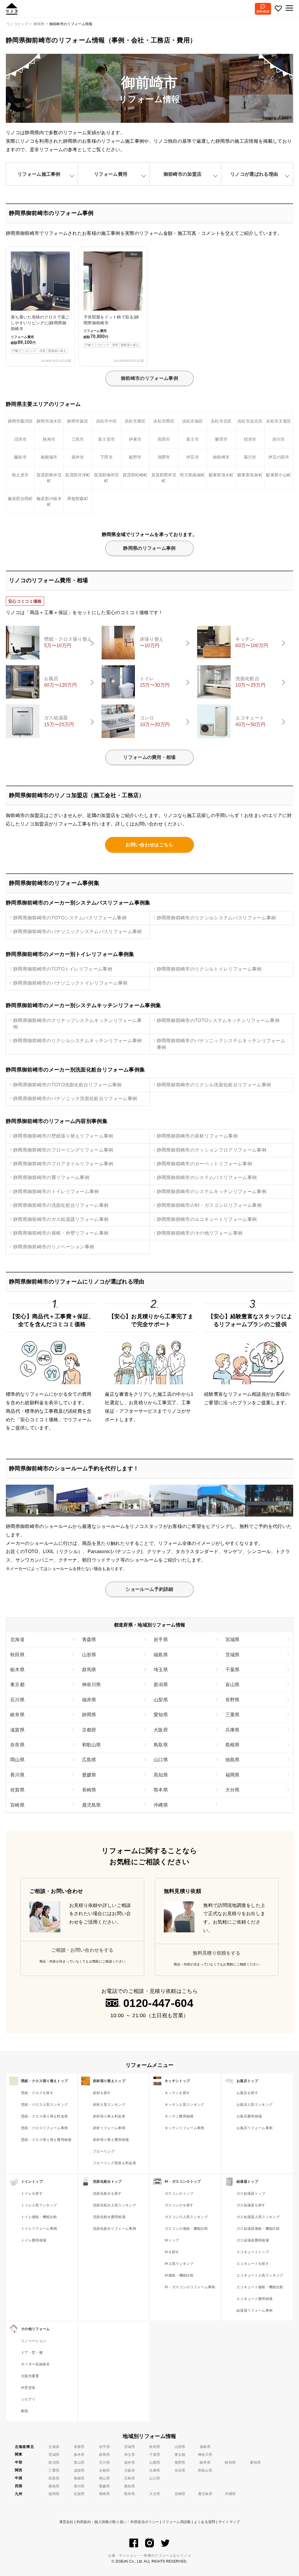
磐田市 (221, 439)
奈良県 (17, 1745)
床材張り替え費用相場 (111, 2140)
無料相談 (263, 11)
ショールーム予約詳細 (149, 1589)
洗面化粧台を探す (107, 2194)
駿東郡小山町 (279, 475)
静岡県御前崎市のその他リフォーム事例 (200, 1233)
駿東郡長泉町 (250, 475)
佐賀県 (17, 1790)
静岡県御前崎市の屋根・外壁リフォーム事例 (61, 1233)
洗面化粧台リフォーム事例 (114, 2229)
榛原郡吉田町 (20, 499)
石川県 (17, 1700)
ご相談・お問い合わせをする (82, 1950)
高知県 (161, 1775)
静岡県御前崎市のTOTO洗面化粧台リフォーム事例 (67, 1085)
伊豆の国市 (279, 457)
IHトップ (172, 2240)
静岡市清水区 (49, 421)
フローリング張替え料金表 (114, 2163)
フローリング (104, 2151)
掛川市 (279, 439)
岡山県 (17, 1760)
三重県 (233, 1715)
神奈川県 (92, 1685)
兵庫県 (233, 1730)
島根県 (233, 1745)
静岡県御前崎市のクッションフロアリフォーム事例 (212, 1150)
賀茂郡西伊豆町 (164, 478)
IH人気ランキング (179, 2264)
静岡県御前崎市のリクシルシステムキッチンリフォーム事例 (78, 1041)
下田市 (106, 457)
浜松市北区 (221, 421)
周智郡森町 (78, 499)
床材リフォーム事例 (109, 2128)
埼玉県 (161, 1670)
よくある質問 (205, 2522)
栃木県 (17, 1670)
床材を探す (102, 2093)
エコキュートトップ (253, 2252)
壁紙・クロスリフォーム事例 (44, 2128)
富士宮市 (106, 439)
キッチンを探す (177, 2093)
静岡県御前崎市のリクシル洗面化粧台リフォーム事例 (214, 1085)
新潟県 (161, 1685)
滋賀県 (17, 1730)
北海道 (17, 1639)
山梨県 (161, 1700)
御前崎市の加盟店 (183, 174)
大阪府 (161, 1730)
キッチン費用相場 (179, 2116)
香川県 (17, 1775)
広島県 (89, 1760)
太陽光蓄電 (30, 2376)
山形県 (89, 1655)
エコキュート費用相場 (254, 2299)
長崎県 (89, 1790)
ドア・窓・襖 (32, 2353)
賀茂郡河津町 (78, 475)
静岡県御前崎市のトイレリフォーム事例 (56, 1191)
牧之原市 (20, 475)
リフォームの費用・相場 (149, 757)
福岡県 (233, 1775)
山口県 (161, 1760)
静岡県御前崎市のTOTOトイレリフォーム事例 (63, 969)
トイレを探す (32, 2194)
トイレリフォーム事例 (39, 2229)
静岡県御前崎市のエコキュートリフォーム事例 (207, 1219)
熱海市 (49, 439)
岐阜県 (17, 1715)
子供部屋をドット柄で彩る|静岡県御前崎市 (111, 299)
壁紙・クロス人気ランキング (44, 2105)
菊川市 (250, 457)
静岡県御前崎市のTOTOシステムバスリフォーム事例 (70, 918)
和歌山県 (92, 1745)
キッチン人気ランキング (185, 2105)
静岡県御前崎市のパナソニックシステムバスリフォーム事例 (78, 932)
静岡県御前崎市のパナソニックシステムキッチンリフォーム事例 (221, 1044)
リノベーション (34, 2341)
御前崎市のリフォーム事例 (149, 378)
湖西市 (164, 457)
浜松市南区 (193, 421)
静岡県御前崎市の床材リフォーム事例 (197, 1136)
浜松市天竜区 (279, 421)
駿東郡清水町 (221, 475)
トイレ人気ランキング (39, 2205)
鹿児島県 (92, 1805)
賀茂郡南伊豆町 (107, 478)
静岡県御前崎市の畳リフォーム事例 (51, 1177)
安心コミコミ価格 (25, 601)
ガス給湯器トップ (251, 2194)
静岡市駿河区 (20, 421)
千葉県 (233, 1670)
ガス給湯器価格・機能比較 (258, 2229)
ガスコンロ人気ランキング (186, 2217)
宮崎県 (17, 1805)
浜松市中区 (107, 421)
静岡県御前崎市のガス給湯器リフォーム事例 (61, 1219)
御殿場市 (49, 457)
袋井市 (78, 457)
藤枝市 (20, 457)
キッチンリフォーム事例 (185, 2128)
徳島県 (233, 1760)
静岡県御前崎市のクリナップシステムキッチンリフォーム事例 (78, 1024)
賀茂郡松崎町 (135, 475)
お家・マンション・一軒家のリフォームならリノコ (149, 2556)
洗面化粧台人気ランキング (114, 2205)
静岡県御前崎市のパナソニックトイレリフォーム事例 (70, 983)
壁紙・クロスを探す (37, 2093)
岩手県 (161, 1639)
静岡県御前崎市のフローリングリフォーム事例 (63, 1150)
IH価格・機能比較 (179, 2275)
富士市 (193, 439)
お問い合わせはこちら (149, 845)
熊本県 (161, 1790)
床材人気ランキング (109, 2105)
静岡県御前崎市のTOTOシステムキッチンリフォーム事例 (218, 1020)
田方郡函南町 (192, 475)
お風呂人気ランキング (254, 2105)
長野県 (233, 1700)
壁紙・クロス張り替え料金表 (44, 2116)
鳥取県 (161, 1745)
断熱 (25, 2411)
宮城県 (233, 1639)
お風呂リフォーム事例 (254, 2128)
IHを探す (172, 2252)
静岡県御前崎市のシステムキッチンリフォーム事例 (212, 1191)
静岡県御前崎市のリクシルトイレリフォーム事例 (209, 969)
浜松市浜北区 (250, 421)
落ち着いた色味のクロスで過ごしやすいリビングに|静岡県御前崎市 (40, 334)
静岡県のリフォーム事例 (149, 548)
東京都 (17, 1685)
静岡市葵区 (78, 421)
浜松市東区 (135, 421)
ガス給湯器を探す (251, 2205)
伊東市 (135, 439)
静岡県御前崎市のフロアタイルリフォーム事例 (63, 1164)
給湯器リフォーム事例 (254, 2310)
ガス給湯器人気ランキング (258, 2217)
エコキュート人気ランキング (260, 2275)
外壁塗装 (28, 2388)
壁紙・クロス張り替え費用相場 (46, 2140)
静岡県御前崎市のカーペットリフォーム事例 (204, 1164)
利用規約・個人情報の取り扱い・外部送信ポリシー (118, 2522)
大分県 (233, 1790)
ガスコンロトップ (179, 2194)
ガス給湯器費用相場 (253, 2240)
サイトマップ (229, 2522)
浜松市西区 (164, 421)
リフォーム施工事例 (39, 174)
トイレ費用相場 (34, 2240)
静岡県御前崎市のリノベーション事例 (54, 1247)
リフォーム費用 (111, 174)
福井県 (89, 1700)
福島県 (161, 1655)
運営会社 (66, 2522)
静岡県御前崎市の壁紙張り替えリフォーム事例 (63, 1136)
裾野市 (135, 457)
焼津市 (250, 439)
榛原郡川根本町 (49, 502)
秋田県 (17, 1655)
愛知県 (161, 1715)
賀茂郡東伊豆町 (49, 478)
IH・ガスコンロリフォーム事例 (190, 2287)
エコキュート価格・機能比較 (260, 2287)
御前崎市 (221, 457)
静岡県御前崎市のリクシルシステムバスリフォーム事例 (216, 918)
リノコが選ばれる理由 (254, 174)
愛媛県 (89, 1775)
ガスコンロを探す (179, 2205)
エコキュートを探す (253, 2264)
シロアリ (28, 2399)
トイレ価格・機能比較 (39, 2217)
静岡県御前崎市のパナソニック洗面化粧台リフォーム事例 (75, 1099)
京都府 (89, 1730)
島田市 (164, 439)
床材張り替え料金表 (109, 2116)
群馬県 (89, 1670)
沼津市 (20, 439)
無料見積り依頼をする (217, 1953)
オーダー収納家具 (35, 2364)
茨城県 (233, 1655)
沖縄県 (161, 1805)
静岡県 (89, 1715)
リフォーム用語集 (177, 2522)
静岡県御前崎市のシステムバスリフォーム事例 (207, 1177)
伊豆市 (193, 457)
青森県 (89, 1639)
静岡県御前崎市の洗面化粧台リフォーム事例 (61, 1205)
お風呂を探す (247, 2093)
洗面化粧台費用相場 (109, 2217)
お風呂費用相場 (249, 2116)
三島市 (78, 439)
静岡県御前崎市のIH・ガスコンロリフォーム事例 (209, 1205)
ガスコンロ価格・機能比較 (186, 2229)
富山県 (233, 1685)
